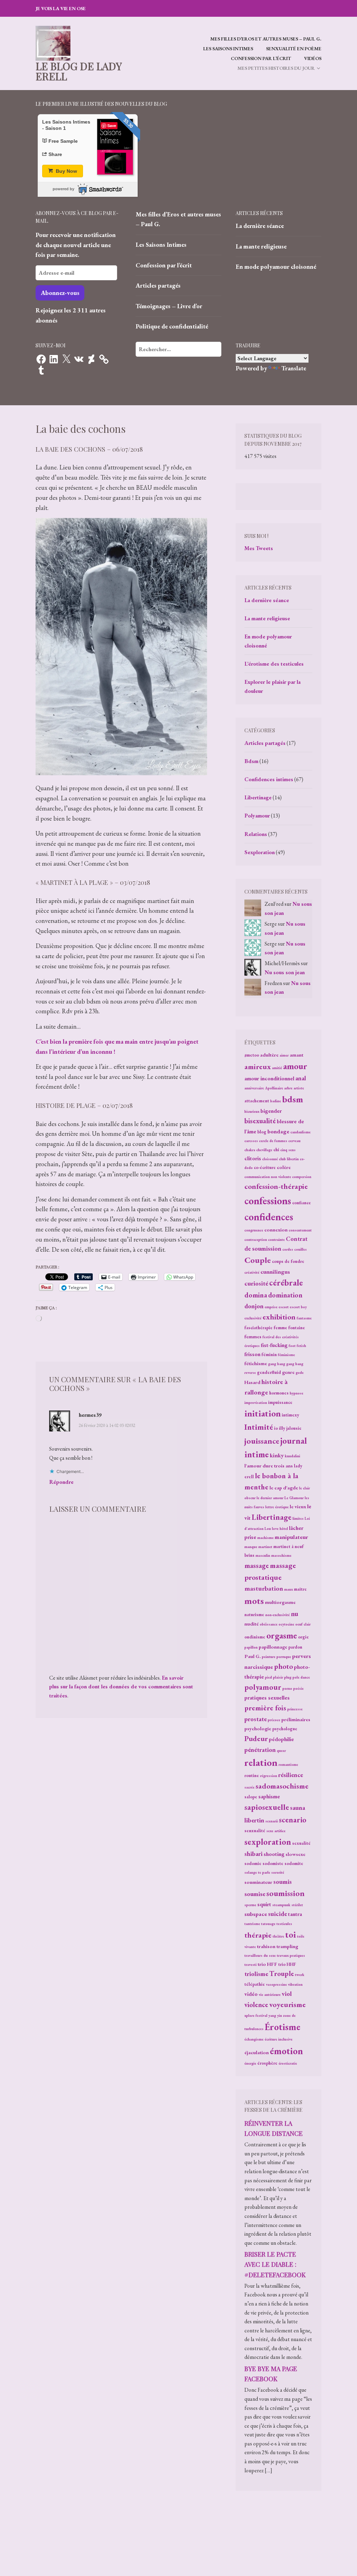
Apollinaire (274, 1088)
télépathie (255, 1984)
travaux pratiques (291, 1955)
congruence (254, 1230)
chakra (250, 1150)
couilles (301, 1249)
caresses (251, 1141)
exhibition (279, 1317)
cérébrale (286, 1283)
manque (251, 1547)
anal (301, 1078)
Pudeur (256, 1738)
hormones (279, 1393)
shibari (253, 1854)
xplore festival (256, 2015)
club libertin (289, 1159)
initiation (263, 1413)
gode (300, 1372)
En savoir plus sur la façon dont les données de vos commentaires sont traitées (121, 1687)
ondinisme (255, 1637)
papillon (251, 1647)
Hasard (252, 1382)
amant (297, 1055)
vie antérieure (270, 1994)
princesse (295, 1709)
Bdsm (251, 761)
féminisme (286, 1355)
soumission (286, 1893)
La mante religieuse (261, 246)
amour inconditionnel (269, 1078)
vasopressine (276, 1984)
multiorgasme (280, 1602)
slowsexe (295, 1854)
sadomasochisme (282, 1786)
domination (285, 1295)
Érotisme (282, 2027)
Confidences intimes (269, 779)
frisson (252, 1354)
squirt (264, 1904)
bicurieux (252, 1111)
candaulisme (301, 1132)
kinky (277, 1455)
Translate (294, 368)
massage (257, 1565)
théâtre (278, 1936)
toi (291, 1934)
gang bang (277, 1364)
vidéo (251, 1994)
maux (288, 1589)
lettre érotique (277, 1507)
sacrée (249, 1787)
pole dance (301, 1677)
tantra (295, 1914)
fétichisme (256, 1363)
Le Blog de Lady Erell (79, 71)
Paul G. (253, 1656)
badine (276, 1101)
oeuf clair (303, 1624)
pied (268, 1677)
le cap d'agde (284, 1487)
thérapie (258, 1935)
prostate (256, 1719)
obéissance (269, 1624)
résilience (291, 1775)
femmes (253, 1336)
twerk (300, 1975)
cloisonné (270, 1159)
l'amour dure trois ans (269, 1465)
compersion (302, 1177)
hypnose (297, 1393)
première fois (265, 1708)
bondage (278, 1131)
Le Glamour (294, 1498)
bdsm (293, 1099)
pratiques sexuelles (267, 1698)
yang (272, 2015)
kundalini (293, 1456)
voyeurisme (287, 2004)
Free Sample (63, 141)
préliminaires (296, 1719)
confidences (269, 1217)
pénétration (260, 1750)
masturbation (264, 1588)
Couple (258, 1260)
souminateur (258, 1882)
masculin (263, 1555)
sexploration (268, 1842)
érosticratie (288, 2063)
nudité (252, 1624)
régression (269, 1776)
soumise (255, 1894)
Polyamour (257, 816)
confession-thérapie (276, 1186)
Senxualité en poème (294, 49)
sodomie (253, 1863)
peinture (269, 1657)
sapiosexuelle (267, 1807)
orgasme (282, 1635)
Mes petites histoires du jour (276, 68)
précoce (274, 1720)
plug (288, 1677)
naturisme (254, 1615)
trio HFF (267, 1964)
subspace (256, 1914)
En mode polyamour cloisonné (276, 267)
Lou (268, 1528)
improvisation (256, 1402)
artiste (299, 1088)
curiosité (256, 1283)
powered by (63, 189)
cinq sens (288, 1150)
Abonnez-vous (60, 293)
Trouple (282, 1974)
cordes (288, 1249)
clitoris (253, 1158)
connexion (276, 1230)
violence (256, 2005)
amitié (277, 1068)
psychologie (258, 1728)
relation (261, 1762)
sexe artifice (276, 1831)
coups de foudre (288, 1261)
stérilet (297, 1905)
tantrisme (252, 1924)
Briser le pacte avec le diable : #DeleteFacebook (275, 2264)
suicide (278, 1914)
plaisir (278, 1677)
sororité (278, 1872)
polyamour (263, 1687)
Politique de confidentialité (172, 326)
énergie (250, 2063)
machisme (265, 1538)
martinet (265, 1547)
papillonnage (273, 1647)
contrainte (276, 1239)
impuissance (280, 1402)
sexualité (301, 1843)
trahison (266, 1946)
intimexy (290, 1415)
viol (287, 1994)
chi (276, 1150)
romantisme (288, 1764)
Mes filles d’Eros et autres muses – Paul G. (266, 39)
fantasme (304, 1318)
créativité (252, 1272)
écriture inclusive (279, 2039)
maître (300, 1589)
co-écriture (265, 1167)
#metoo (252, 1055)
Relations (256, 834)
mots (254, 1601)
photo (283, 1666)
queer (281, 1750)
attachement (257, 1101)
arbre (288, 1088)
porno (287, 1688)
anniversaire (254, 1088)
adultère (269, 1055)
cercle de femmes (273, 1141)
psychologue (285, 1729)
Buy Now (66, 171)
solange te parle (257, 1872)
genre (288, 1372)
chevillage (264, 1150)
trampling (287, 1946)
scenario (293, 1820)
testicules (284, 1924)
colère (284, 1167)
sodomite (294, 1863)
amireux (258, 1067)
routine (252, 1775)
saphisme (269, 1796)
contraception (256, 1239)
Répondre (61, 1482)
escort (284, 1307)
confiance (302, 1203)
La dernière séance (260, 226)
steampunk (281, 1905)
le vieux (298, 1506)
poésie (298, 1688)
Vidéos (313, 58)
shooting (274, 1854)
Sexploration (260, 852)
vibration (295, 1984)
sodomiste (273, 1863)
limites (298, 1518)
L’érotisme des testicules (274, 664)
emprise (271, 1307)
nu (294, 1614)
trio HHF (287, 1964)
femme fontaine (289, 1328)
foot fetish (297, 1346)
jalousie (294, 1428)
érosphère (267, 2063)
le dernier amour (270, 1498)
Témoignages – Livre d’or (169, 306)
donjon (254, 1306)
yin (280, 2015)
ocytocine (286, 1624)
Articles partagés (158, 285)
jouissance (262, 1441)
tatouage (268, 1924)
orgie (303, 1637)
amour (295, 1066)
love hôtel (280, 1528)
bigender (271, 1111)
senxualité (255, 1831)
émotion (286, 2051)
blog (262, 1132)
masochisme (281, 1555)
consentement (300, 1230)
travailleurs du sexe (260, 1955)
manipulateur (291, 1537)
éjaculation (257, 2052)
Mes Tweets (259, 548)
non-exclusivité (278, 1615)
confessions (268, 1201)
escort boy (298, 1307)
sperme (250, 1905)
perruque (284, 1657)
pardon (295, 1647)
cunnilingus (275, 1272)
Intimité (259, 1427)
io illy (280, 1428)
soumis (283, 1882)
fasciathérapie (259, 1328)
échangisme (254, 2039)
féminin (269, 1354)
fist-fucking (274, 1345)
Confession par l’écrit (261, 58)
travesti (250, 1964)
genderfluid (269, 1372)
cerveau (294, 1141)
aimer (284, 1055)
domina (256, 1295)
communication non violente (268, 1177)
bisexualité (260, 1121)
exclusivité (253, 1318)
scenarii (272, 1821)
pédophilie (281, 1739)
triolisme (256, 1974)
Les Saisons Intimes (228, 49)
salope (251, 1797)
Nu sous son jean (285, 972)
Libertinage (258, 797)
